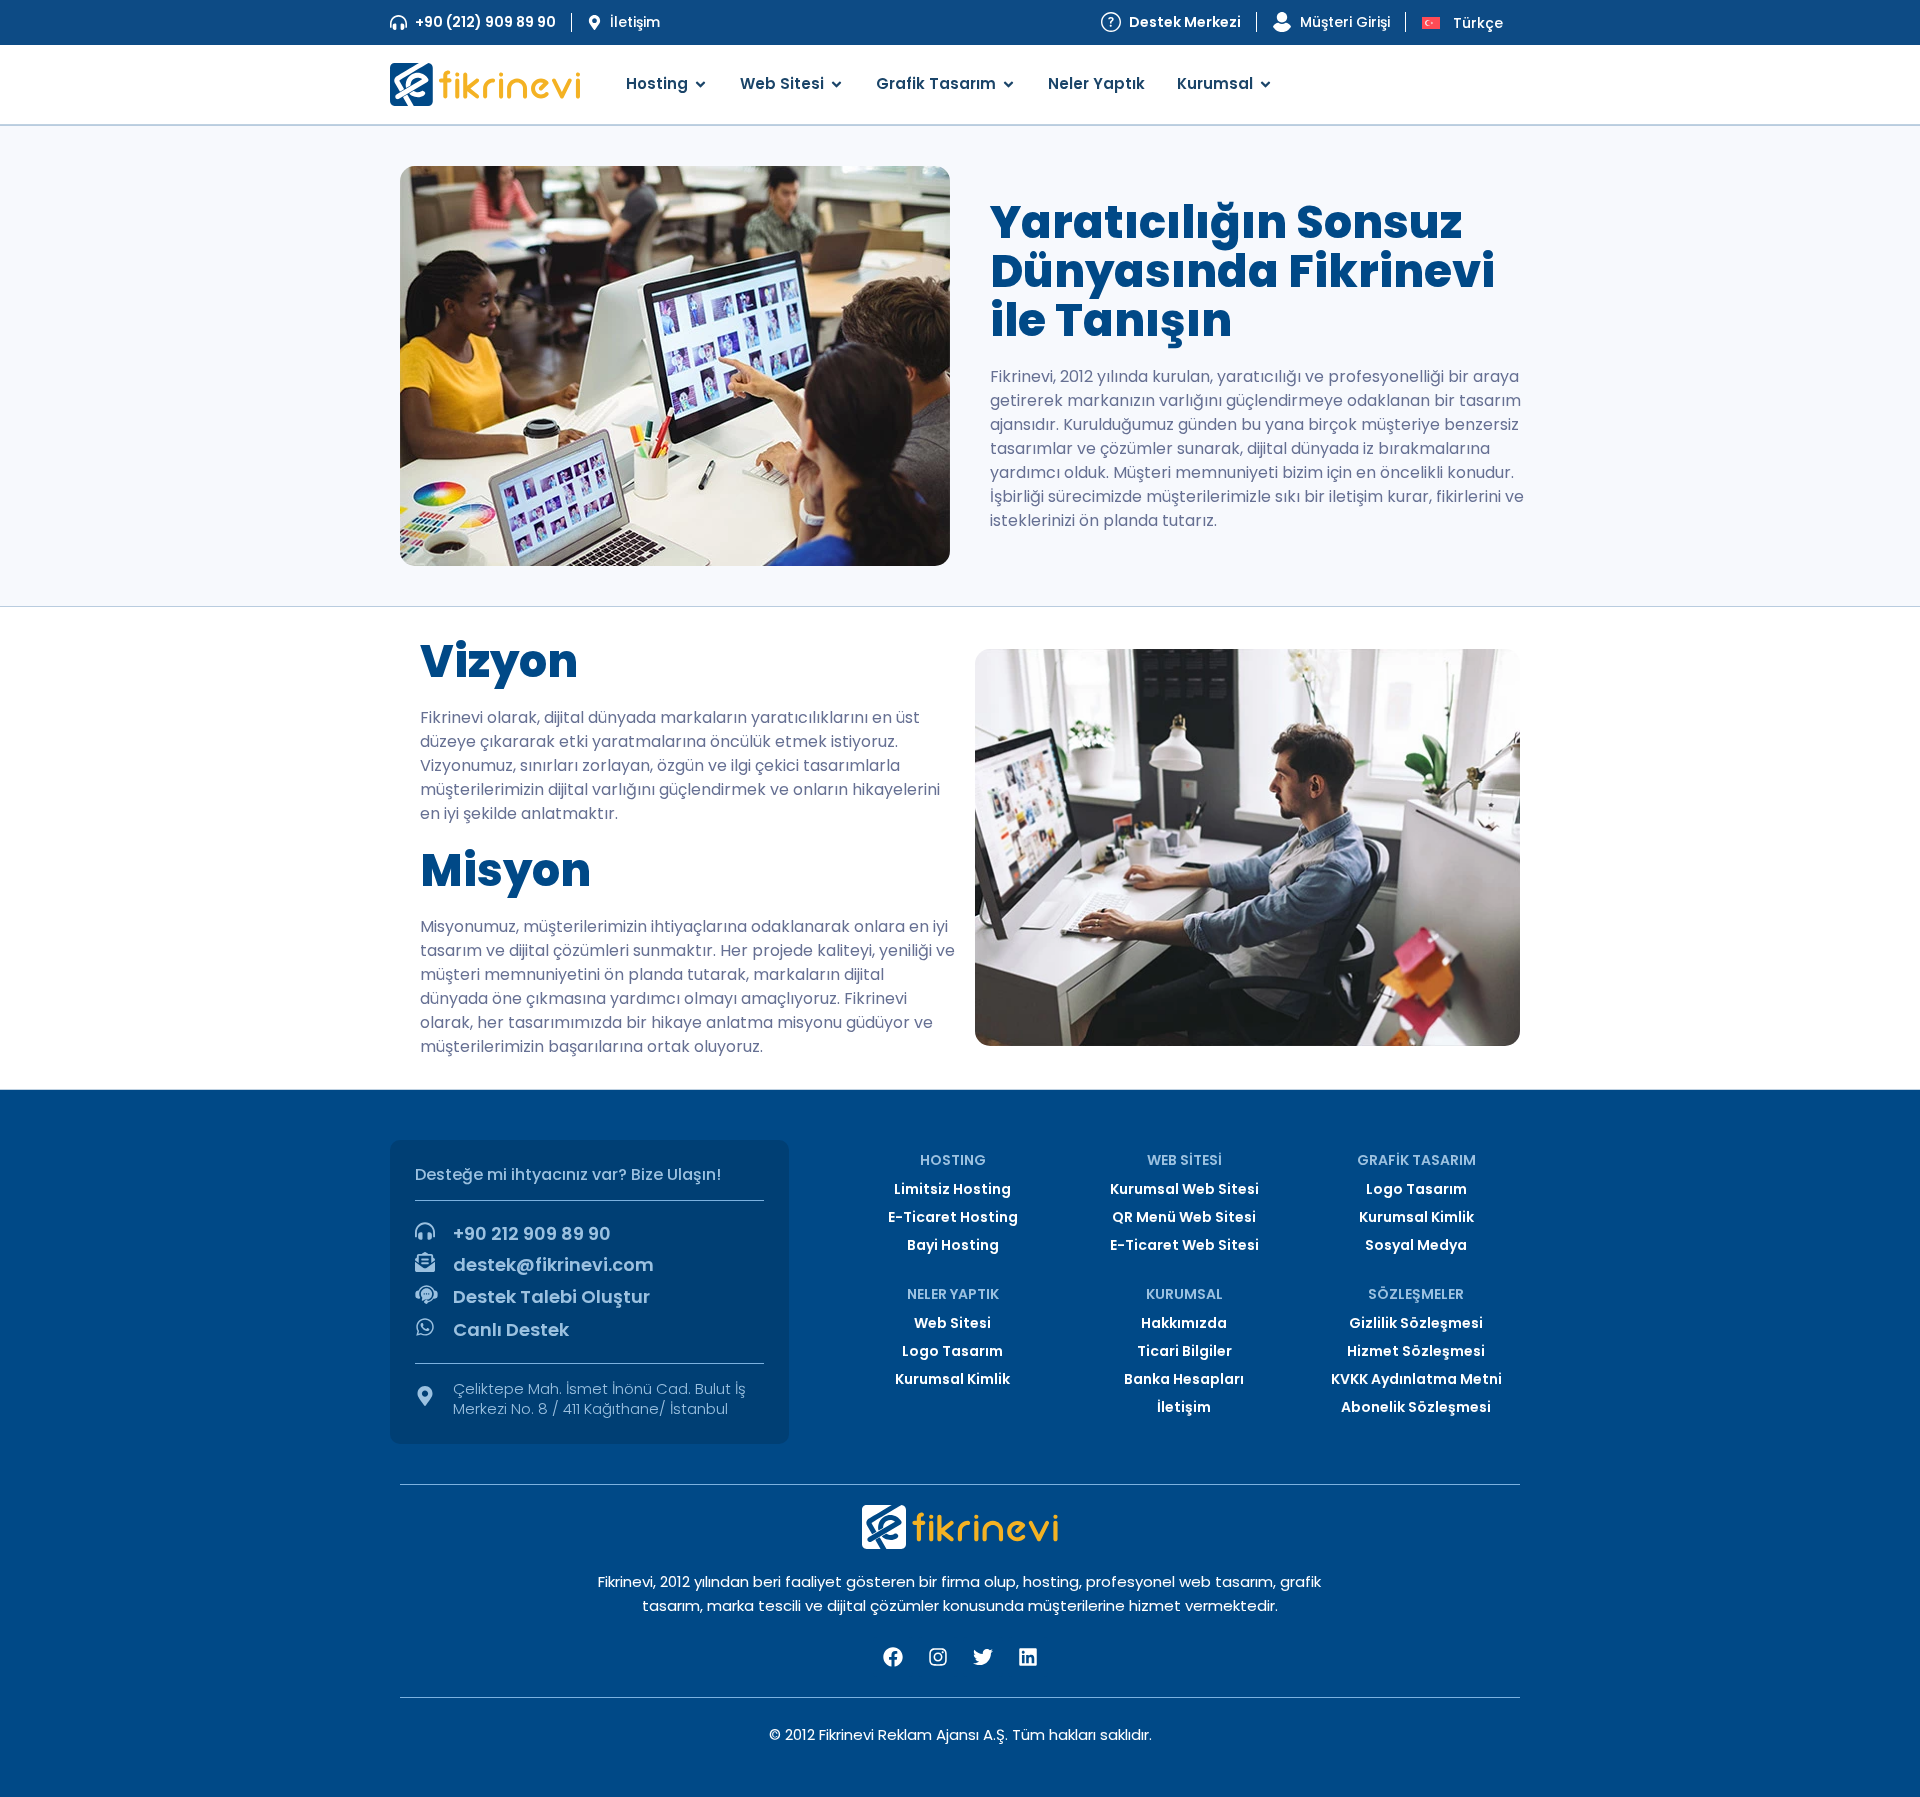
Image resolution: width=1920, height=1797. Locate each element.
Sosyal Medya (1416, 1245)
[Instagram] (938, 1657)
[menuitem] (1468, 22)
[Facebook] (893, 1657)
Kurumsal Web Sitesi (1184, 1189)
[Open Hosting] (700, 84)
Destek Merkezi (1185, 22)
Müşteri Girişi (1345, 22)
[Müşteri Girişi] (1282, 22)
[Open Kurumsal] (1265, 84)
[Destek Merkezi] (1111, 22)
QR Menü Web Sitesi (1184, 1217)
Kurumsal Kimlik (1416, 1217)
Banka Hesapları (1184, 1379)
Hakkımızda (1184, 1323)
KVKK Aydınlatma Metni (1416, 1379)
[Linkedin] (1028, 1657)
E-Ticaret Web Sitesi (1184, 1245)
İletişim (635, 22)
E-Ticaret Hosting (953, 1217)
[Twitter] (983, 1657)
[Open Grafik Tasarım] (1008, 84)
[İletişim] (594, 22)
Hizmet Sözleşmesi (1416, 1351)
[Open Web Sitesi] (836, 84)
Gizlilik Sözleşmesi (1416, 1323)
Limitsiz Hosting (952, 1189)
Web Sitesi (952, 1323)
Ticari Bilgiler (1184, 1351)
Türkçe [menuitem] (1478, 23)
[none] (1468, 22)
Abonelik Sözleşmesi (1416, 1407)
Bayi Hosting (953, 1245)
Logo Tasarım (1416, 1189)
